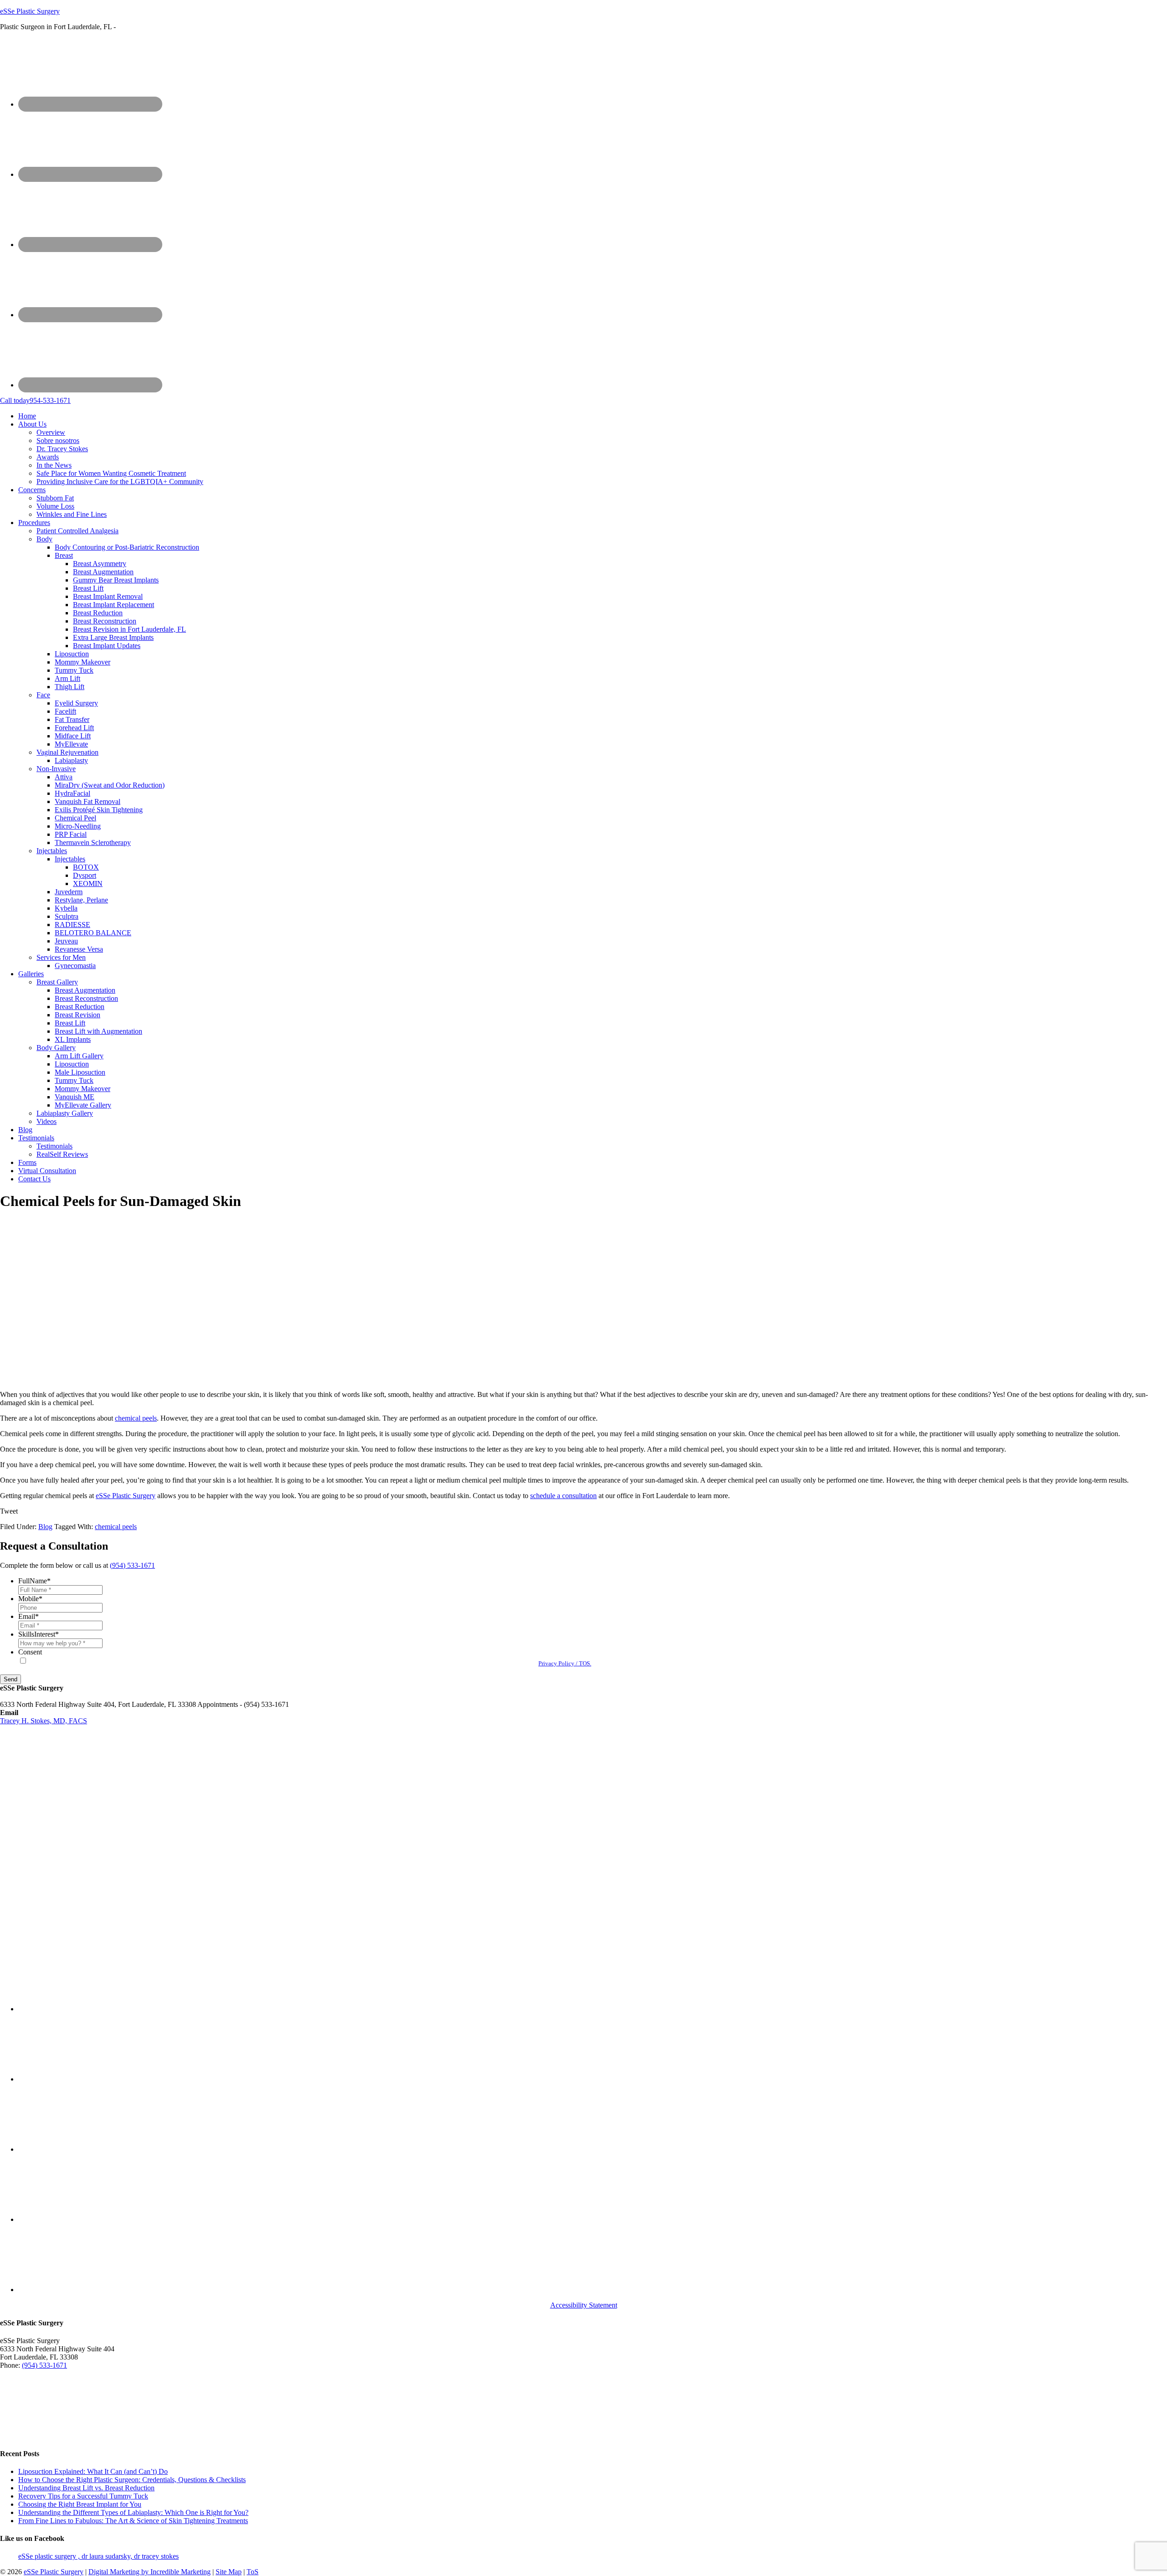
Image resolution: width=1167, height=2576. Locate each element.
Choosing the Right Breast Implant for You (80, 2504)
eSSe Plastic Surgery (30, 11)
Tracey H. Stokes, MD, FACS (44, 1721)
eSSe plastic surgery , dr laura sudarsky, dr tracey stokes (98, 2556)
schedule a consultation (563, 1496)
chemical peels (136, 1418)
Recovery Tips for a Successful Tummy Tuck (83, 2496)
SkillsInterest (39, 1634)
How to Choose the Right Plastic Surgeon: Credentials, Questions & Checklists (132, 2480)
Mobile (30, 1599)
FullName (34, 1581)
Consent (30, 1652)
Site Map (229, 2572)
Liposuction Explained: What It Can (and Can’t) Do (93, 2471)
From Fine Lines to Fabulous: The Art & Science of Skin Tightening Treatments (133, 2521)
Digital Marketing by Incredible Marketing (150, 2572)
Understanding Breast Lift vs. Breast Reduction (86, 2488)
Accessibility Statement (584, 2305)
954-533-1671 (35, 400)
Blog (45, 1527)
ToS (253, 2572)
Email (28, 1616)
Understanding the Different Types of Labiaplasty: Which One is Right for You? (133, 2512)
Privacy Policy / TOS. (565, 1663)
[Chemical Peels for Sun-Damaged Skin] (156, 1379)
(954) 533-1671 (132, 1565)
